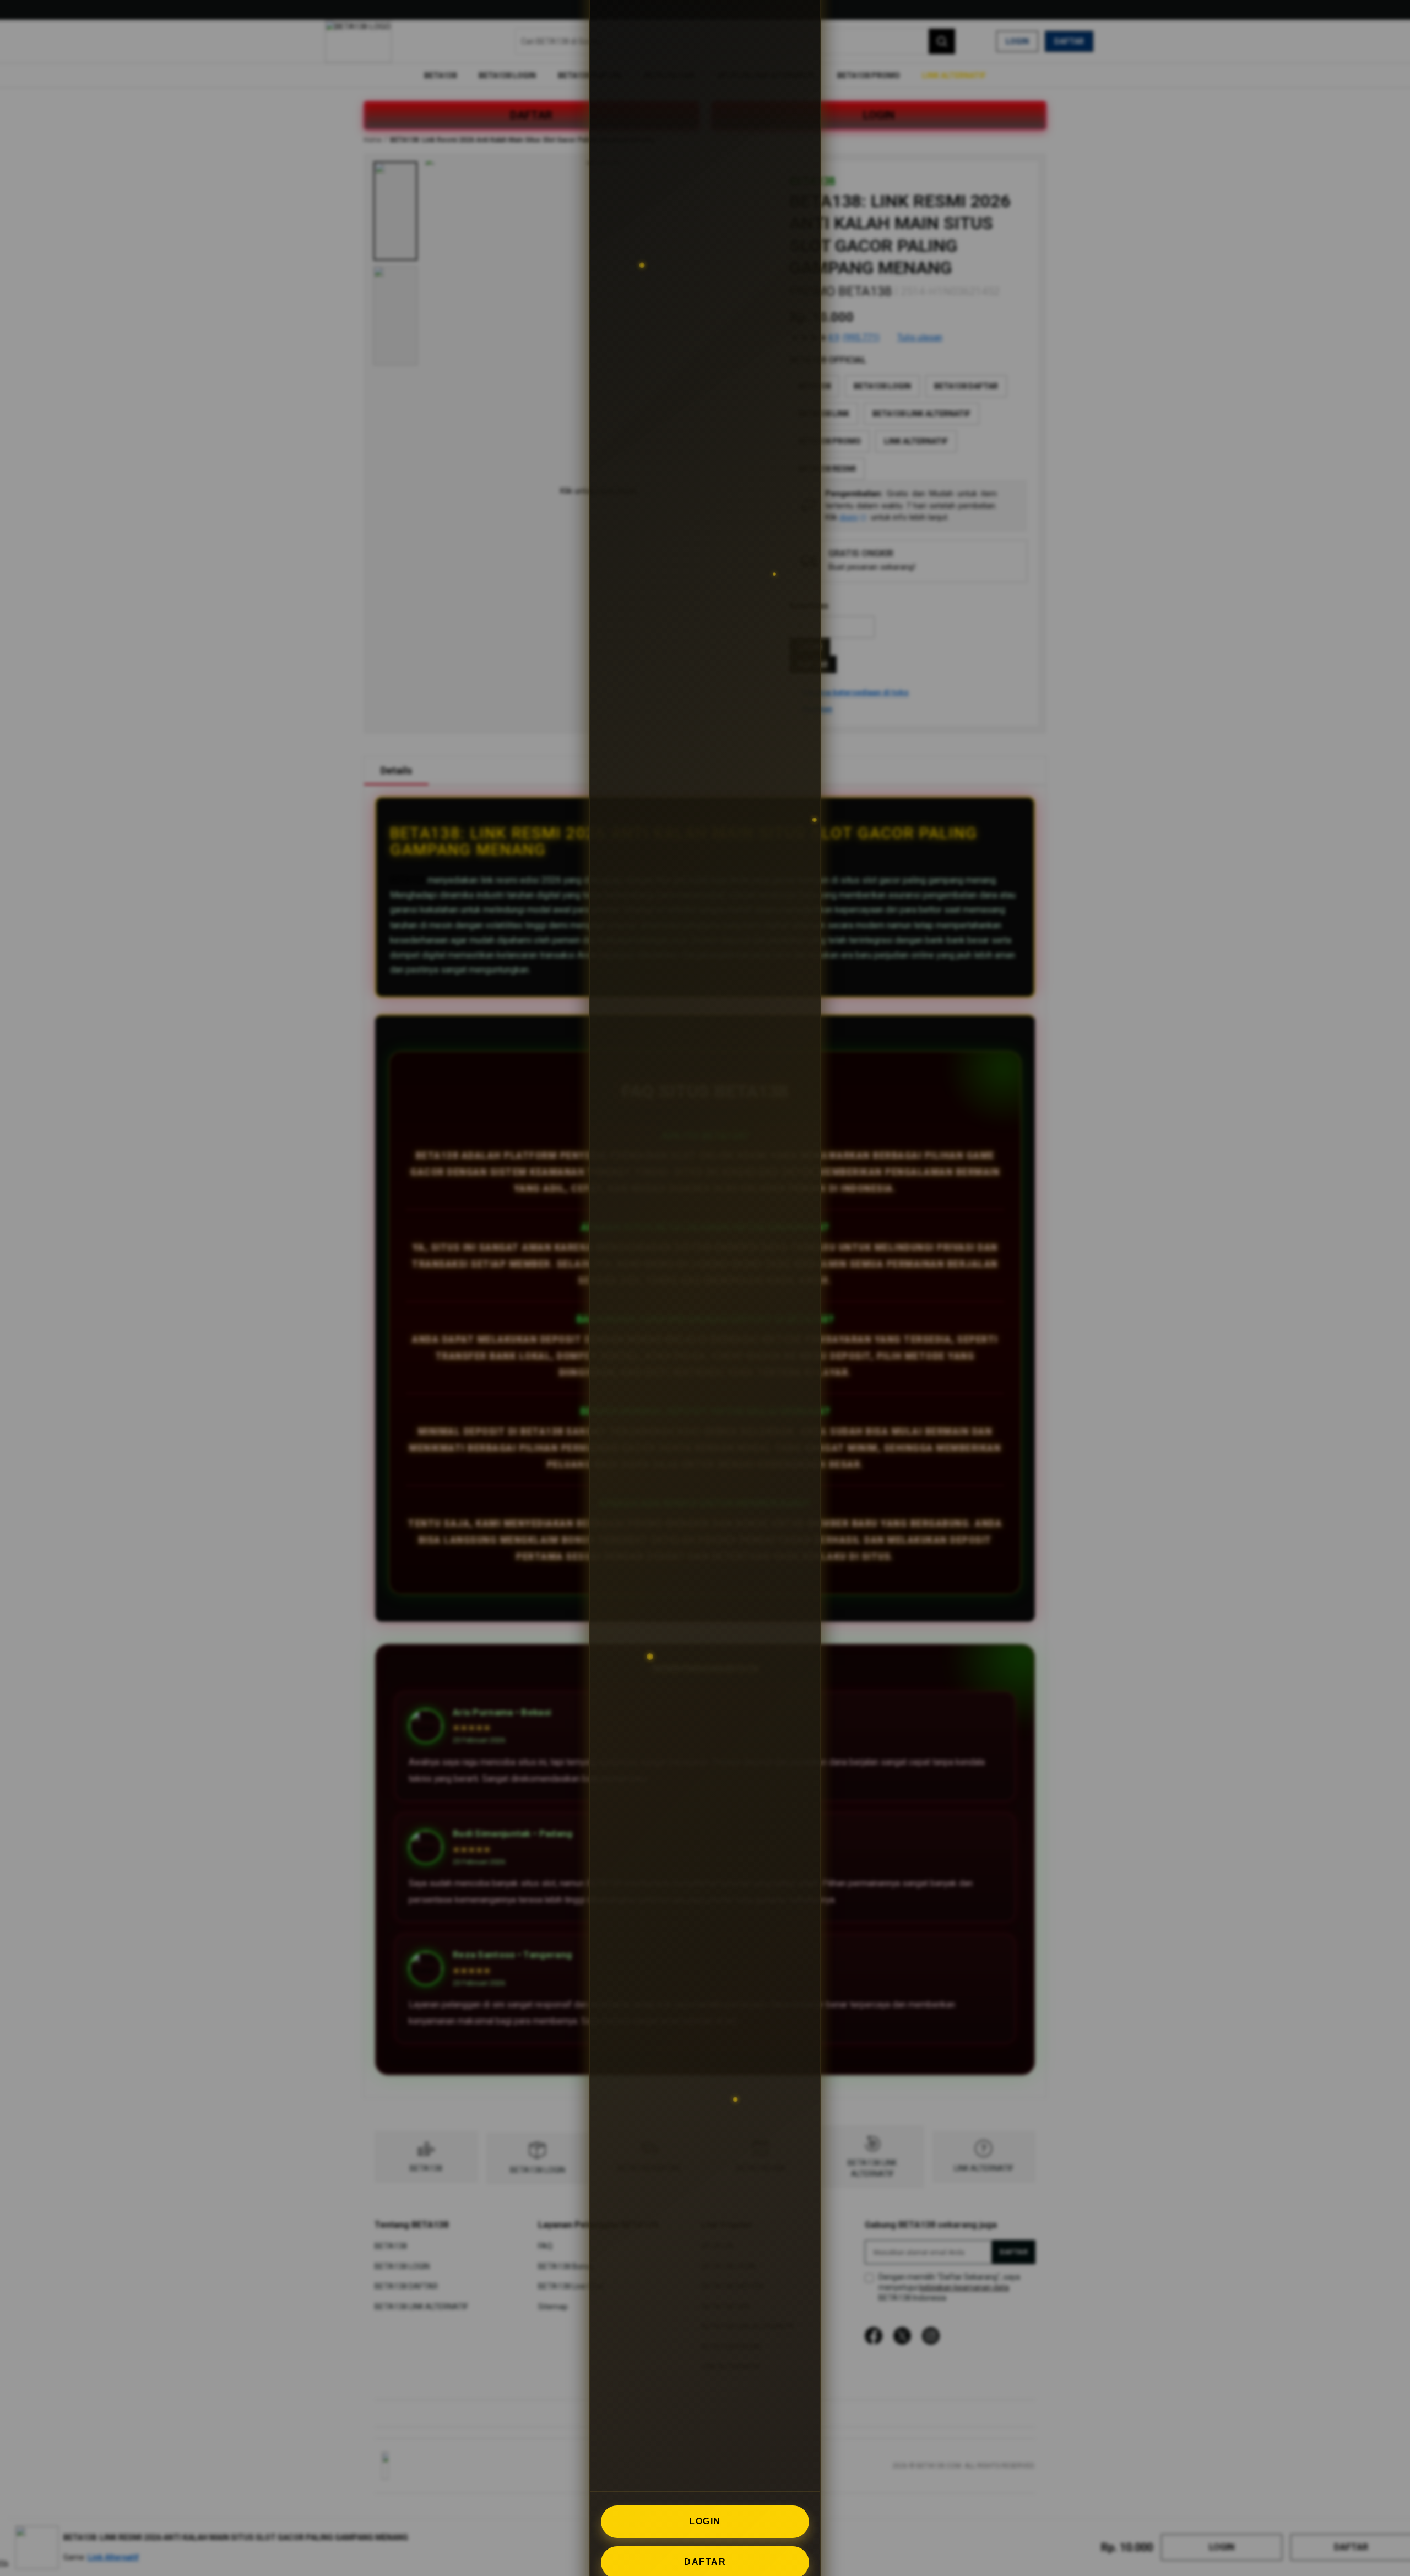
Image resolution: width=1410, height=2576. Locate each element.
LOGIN (705, 2521)
